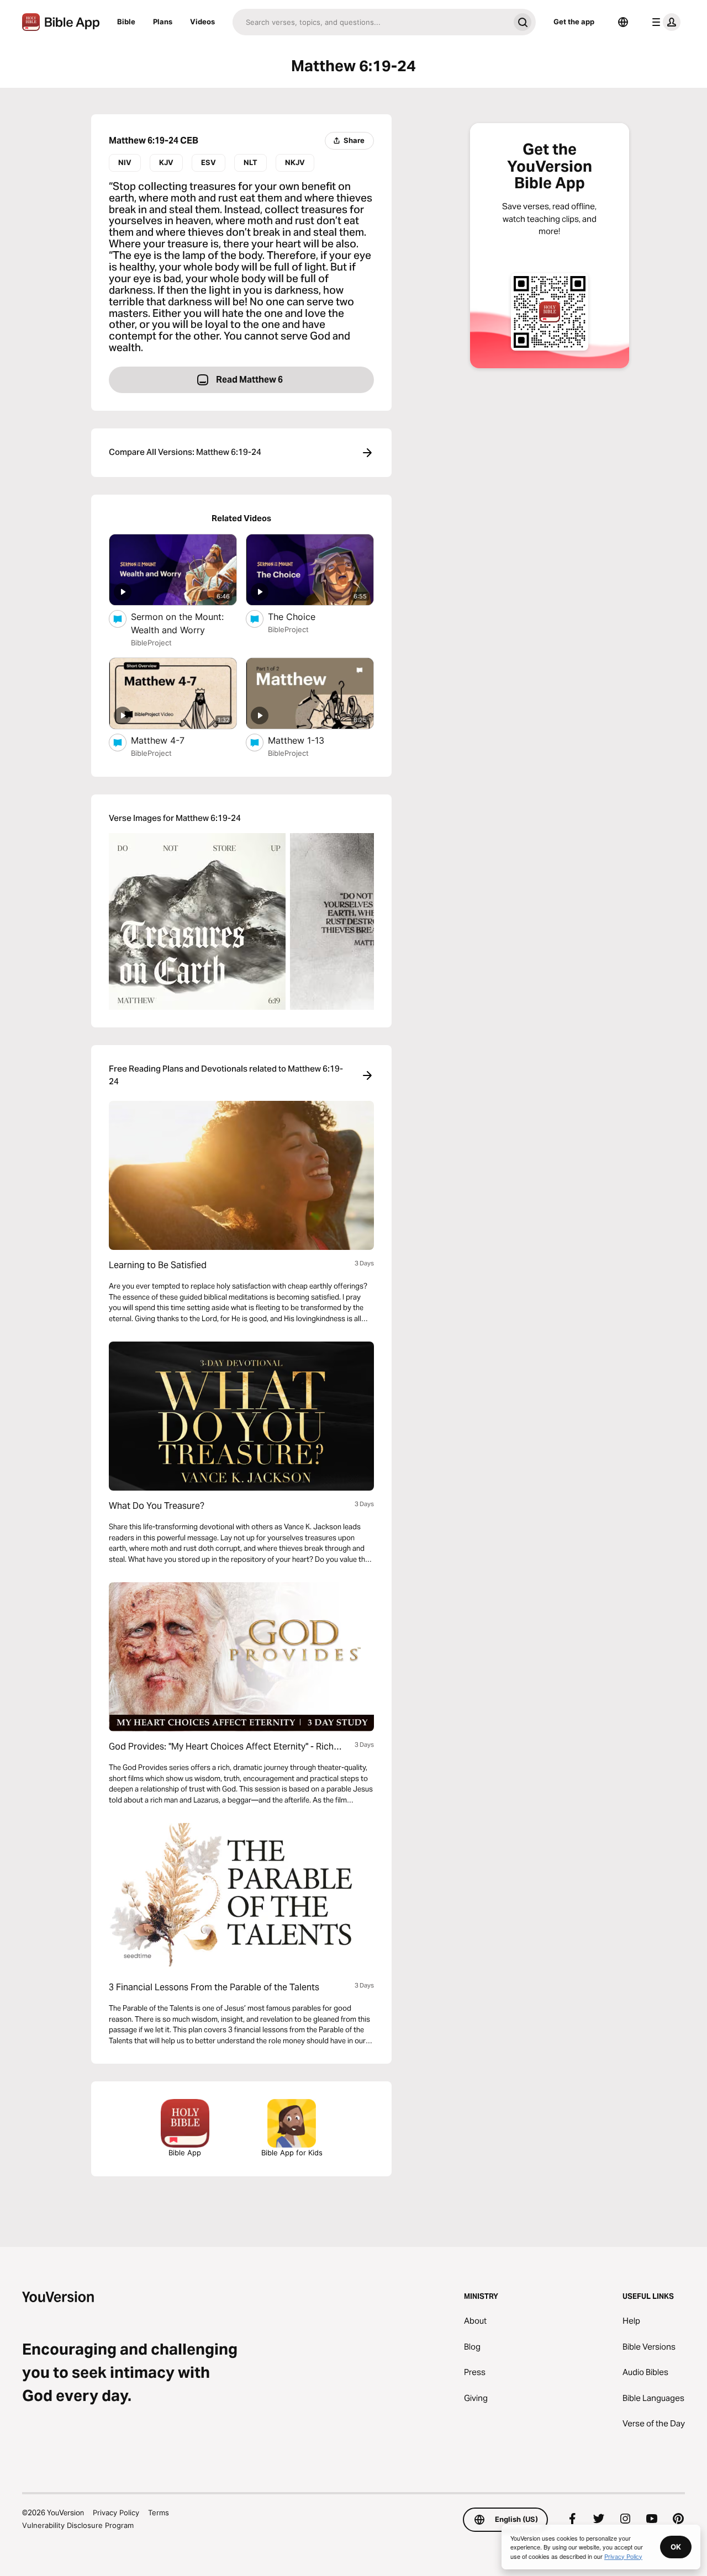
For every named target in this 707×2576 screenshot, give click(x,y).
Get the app (574, 22)
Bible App (185, 2153)
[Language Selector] (623, 22)
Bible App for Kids (292, 2153)
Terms (159, 2513)
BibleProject (151, 643)
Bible (126, 22)
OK (676, 2547)
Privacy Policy (116, 2513)
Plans (163, 22)
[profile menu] (664, 22)
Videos (202, 22)
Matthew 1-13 (308, 740)
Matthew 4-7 (168, 740)
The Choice (303, 616)
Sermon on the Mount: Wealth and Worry (180, 623)
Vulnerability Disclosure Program (78, 2525)
